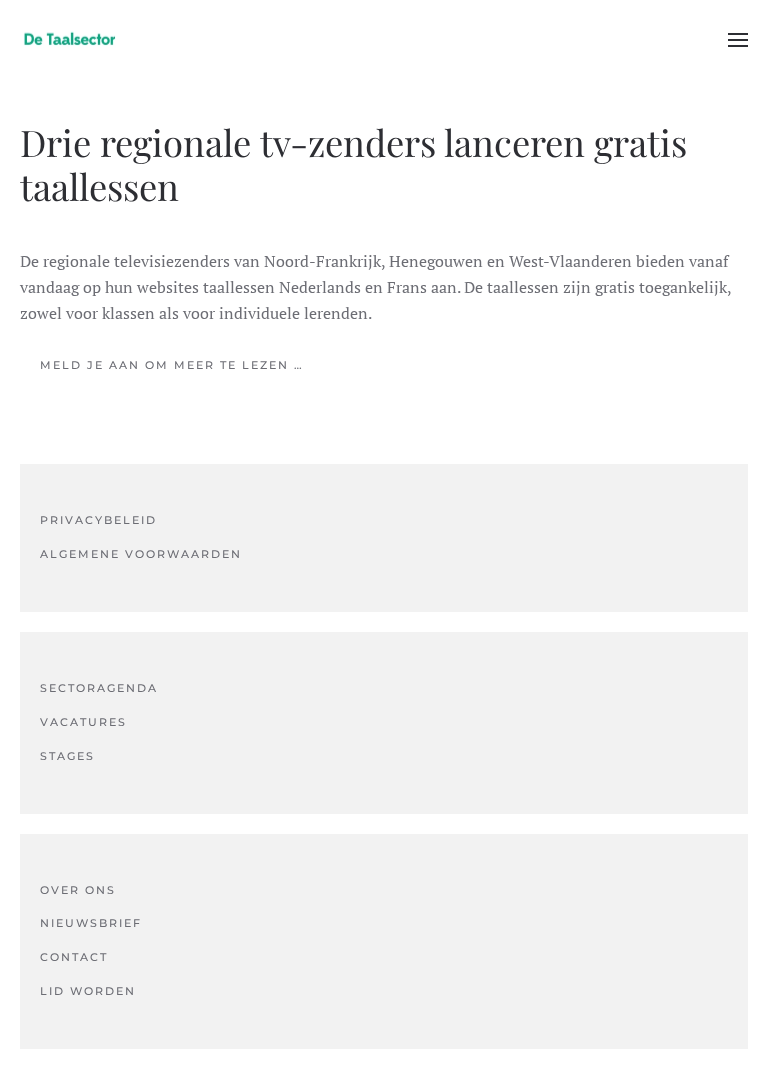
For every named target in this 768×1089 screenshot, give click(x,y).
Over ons (78, 890)
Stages (67, 756)
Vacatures (83, 722)
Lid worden (88, 991)
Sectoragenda (99, 688)
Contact (74, 957)
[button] (738, 40)
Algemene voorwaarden (141, 554)
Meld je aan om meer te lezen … (172, 365)
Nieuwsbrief (91, 923)
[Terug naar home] (70, 40)
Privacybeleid (98, 520)
